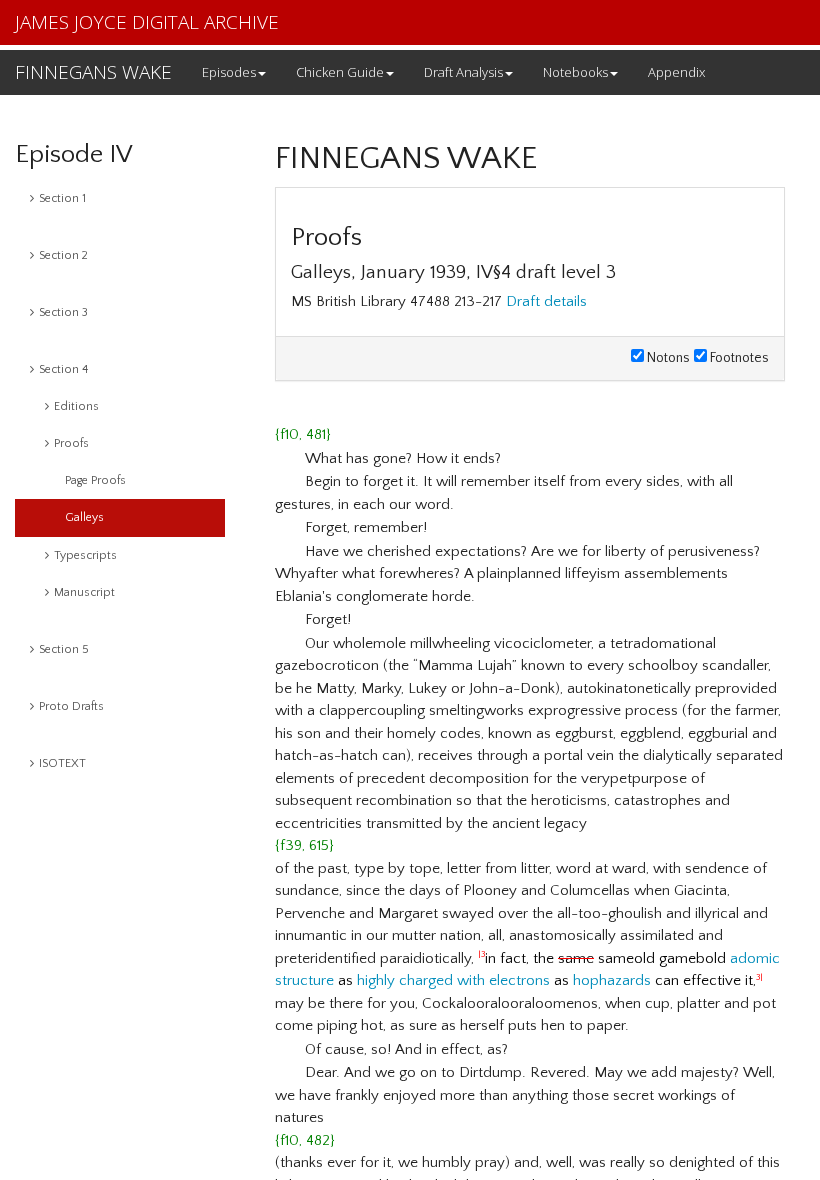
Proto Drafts (71, 706)
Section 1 (62, 198)
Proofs (71, 443)
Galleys (84, 517)
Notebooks (575, 72)
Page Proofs (95, 480)
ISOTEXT (62, 763)
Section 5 (64, 649)
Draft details (546, 301)
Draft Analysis (463, 72)
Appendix (676, 72)
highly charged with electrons (453, 980)
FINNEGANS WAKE (93, 72)
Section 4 (63, 369)
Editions (76, 406)
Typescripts (85, 555)
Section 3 (63, 312)
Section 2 (63, 255)
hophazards (612, 980)
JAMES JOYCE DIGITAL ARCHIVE (147, 22)
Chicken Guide (340, 72)
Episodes (229, 72)
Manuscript (84, 592)
